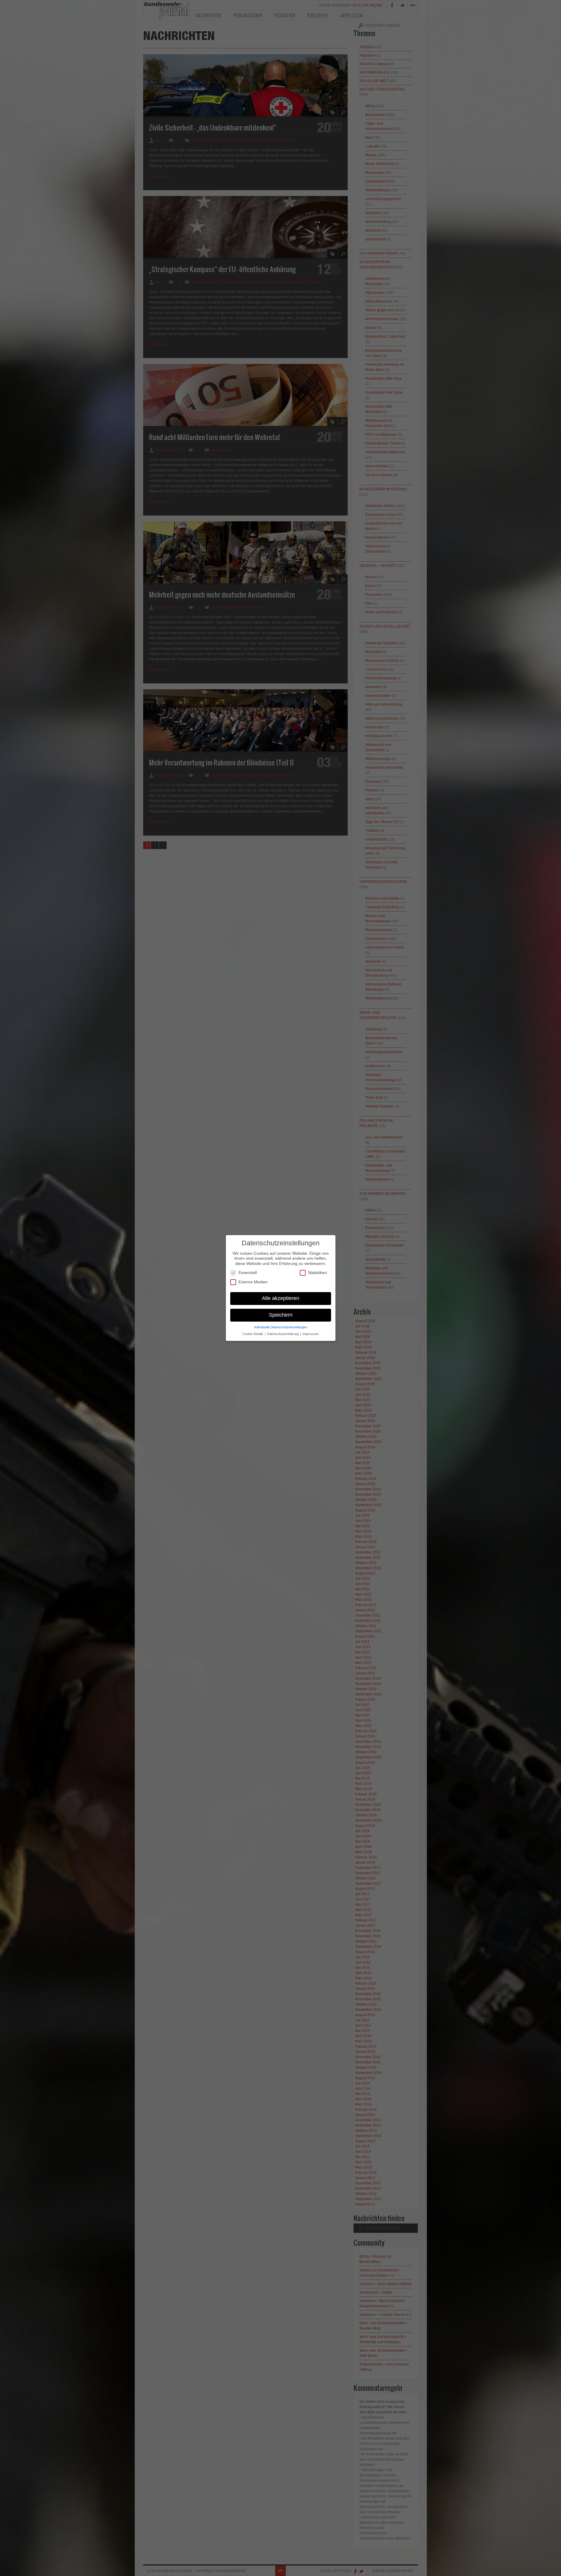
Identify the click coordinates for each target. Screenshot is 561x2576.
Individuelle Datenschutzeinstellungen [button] (281, 1327)
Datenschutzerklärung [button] (283, 1334)
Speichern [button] (281, 1315)
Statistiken (317, 1273)
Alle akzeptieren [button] (280, 1298)
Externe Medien (253, 1282)
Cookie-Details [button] (253, 1334)
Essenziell (248, 1273)
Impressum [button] (310, 1334)
